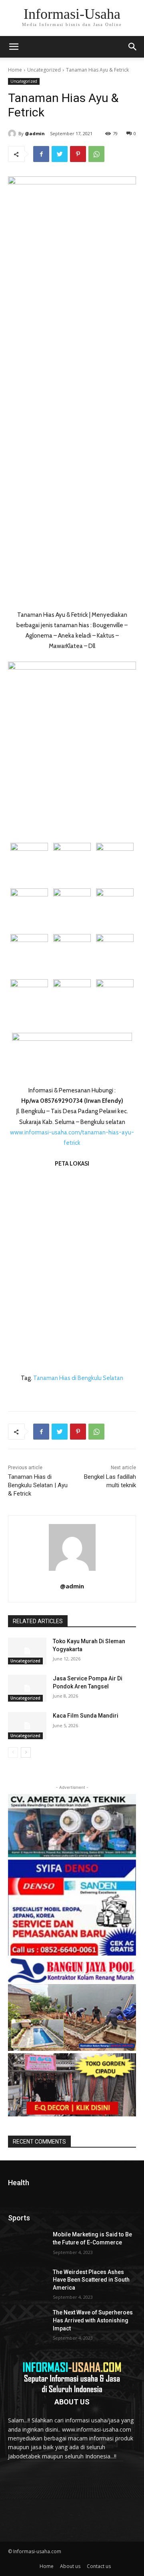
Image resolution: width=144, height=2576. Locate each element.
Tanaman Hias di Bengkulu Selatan (78, 1378)
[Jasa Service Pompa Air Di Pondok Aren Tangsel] (27, 1688)
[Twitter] (60, 154)
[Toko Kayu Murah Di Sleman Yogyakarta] (27, 1651)
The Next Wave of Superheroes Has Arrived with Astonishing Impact (93, 2320)
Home (15, 70)
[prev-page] (13, 1752)
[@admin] (13, 134)
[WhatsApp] (96, 154)
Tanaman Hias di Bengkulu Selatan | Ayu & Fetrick (38, 1485)
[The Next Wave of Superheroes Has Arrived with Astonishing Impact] (27, 2322)
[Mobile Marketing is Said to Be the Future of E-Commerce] (27, 2244)
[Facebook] (41, 154)
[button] (133, 47)
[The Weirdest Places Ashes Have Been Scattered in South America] (27, 2282)
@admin (35, 133)
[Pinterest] (78, 154)
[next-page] (26, 1752)
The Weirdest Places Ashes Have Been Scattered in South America (91, 2280)
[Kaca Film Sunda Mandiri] (27, 1725)
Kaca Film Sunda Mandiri (86, 1716)
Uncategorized (44, 70)
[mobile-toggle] (14, 47)
